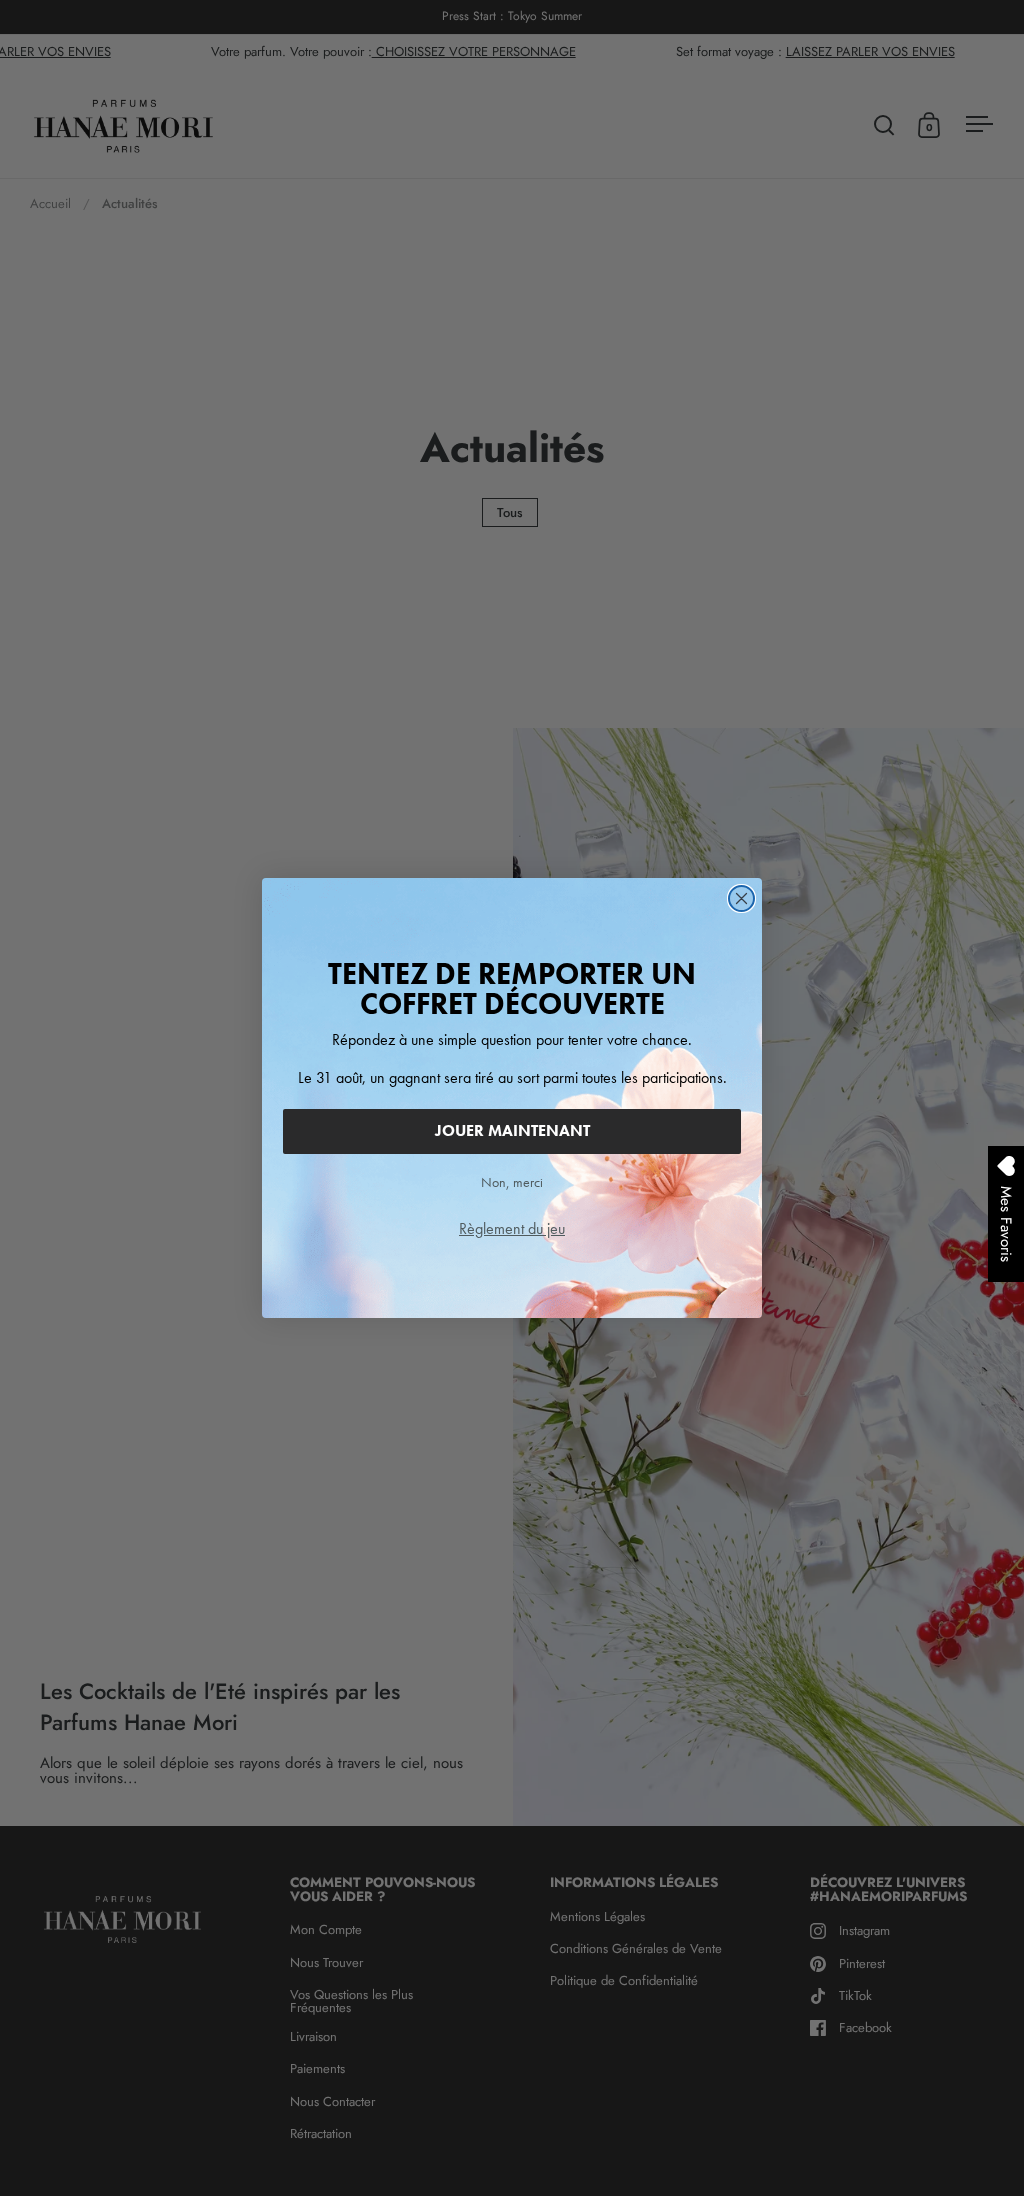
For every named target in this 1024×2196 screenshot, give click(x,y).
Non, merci (512, 1182)
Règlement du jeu (512, 1228)
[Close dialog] (741, 898)
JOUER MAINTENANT (512, 1130)
